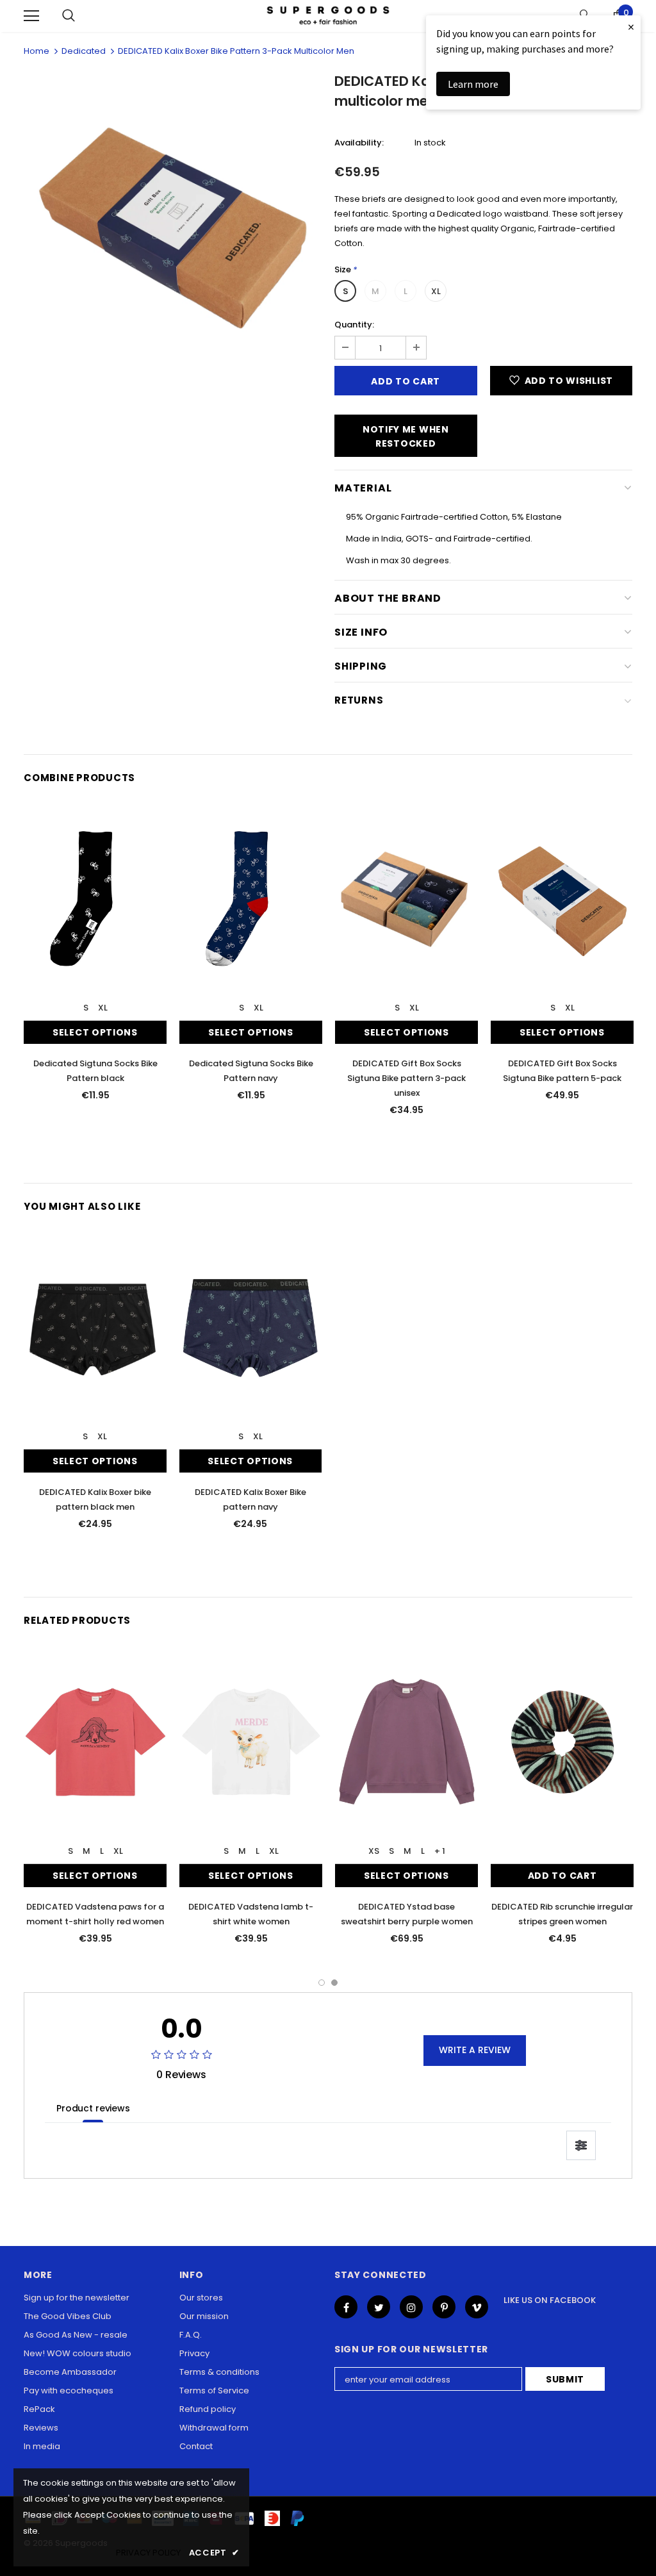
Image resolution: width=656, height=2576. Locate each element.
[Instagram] (411, 2307)
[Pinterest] (444, 2307)
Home (37, 51)
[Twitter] (379, 2307)
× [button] (631, 27)
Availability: (359, 143)
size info (361, 632)
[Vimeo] (477, 2307)
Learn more (473, 84)
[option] (173, 225)
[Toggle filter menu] (581, 2145)
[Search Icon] (69, 16)
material (363, 488)
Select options (95, 1032)
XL (436, 291)
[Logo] (328, 16)
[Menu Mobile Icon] (31, 16)
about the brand (388, 598)
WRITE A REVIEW (475, 2050)
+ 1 (440, 1851)
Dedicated (84, 51)
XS (374, 1851)
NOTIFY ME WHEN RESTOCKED (406, 436)
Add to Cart (562, 1876)
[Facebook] (346, 2307)
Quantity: (354, 325)
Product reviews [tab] (93, 2108)
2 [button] (334, 1983)
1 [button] (322, 1983)
